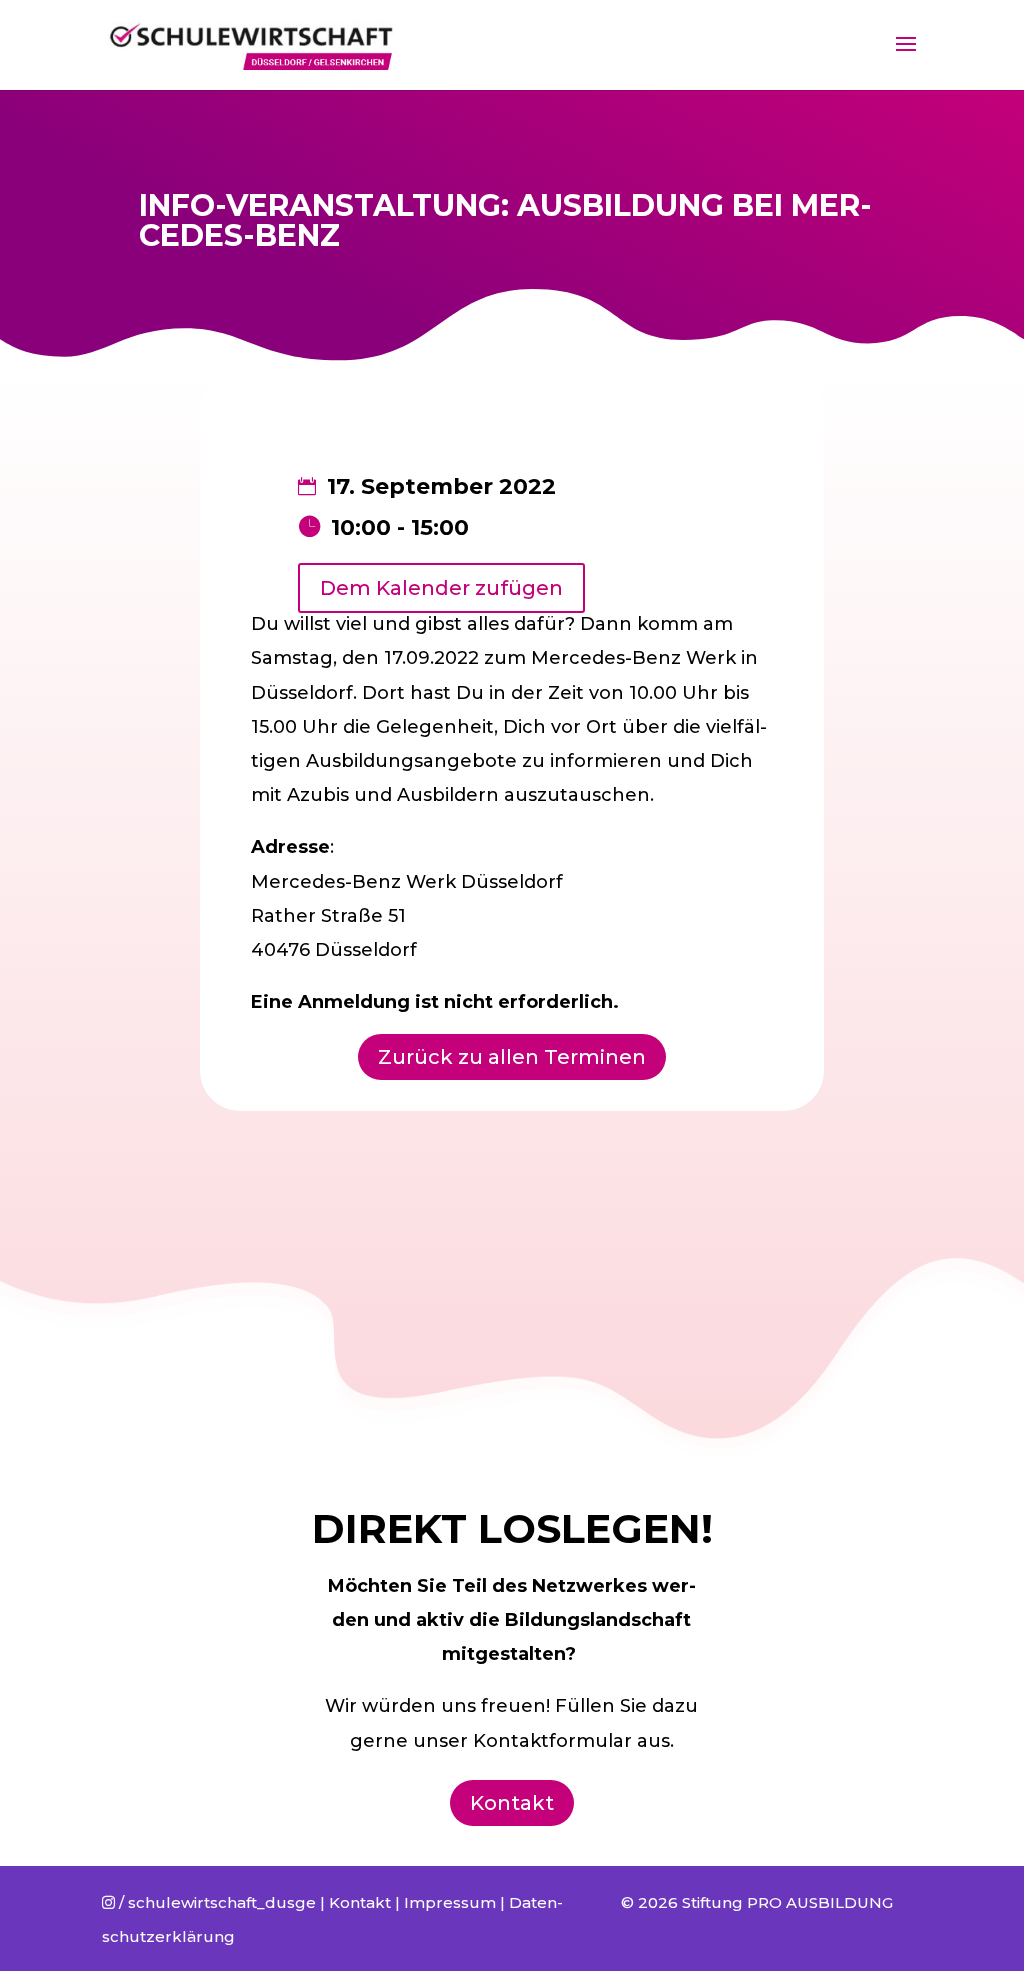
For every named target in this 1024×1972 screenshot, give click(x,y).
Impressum (450, 1902)
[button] (981, 28)
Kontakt (512, 1803)
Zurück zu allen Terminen (512, 1057)
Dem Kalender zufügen (441, 588)
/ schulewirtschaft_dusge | (215, 1902)
